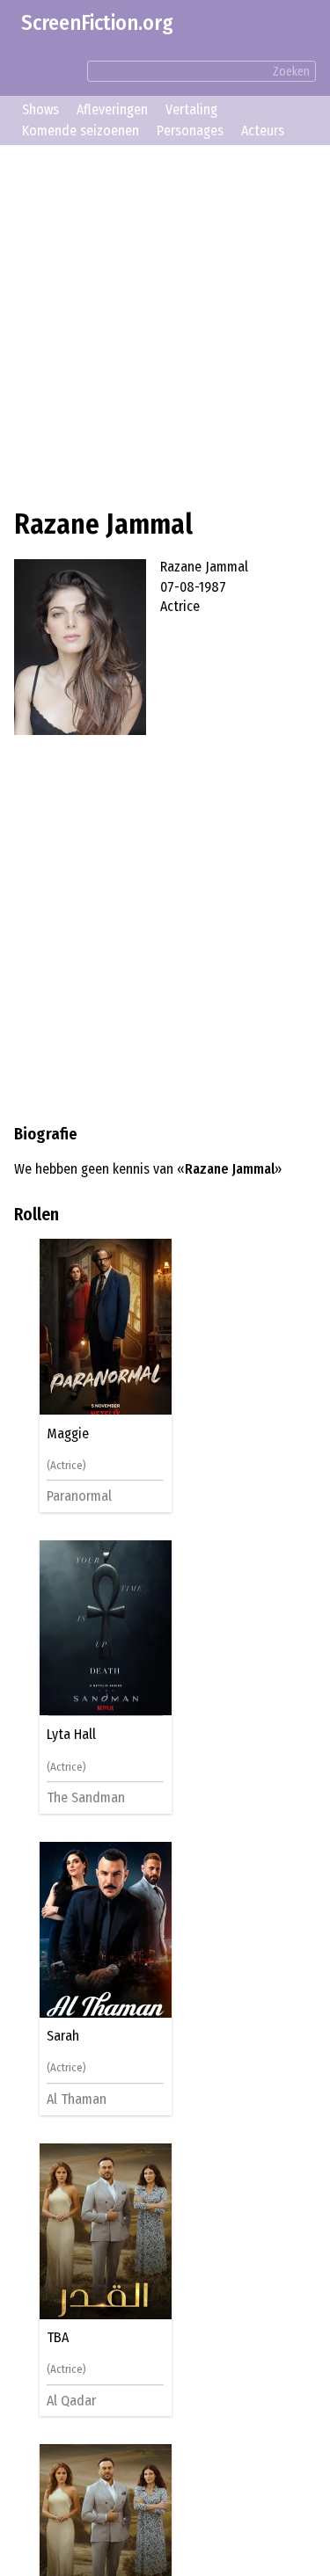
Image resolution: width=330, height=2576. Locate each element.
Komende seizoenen (81, 131)
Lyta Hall (74, 1735)
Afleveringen (112, 109)
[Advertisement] (165, 324)
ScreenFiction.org (97, 23)
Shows (40, 109)
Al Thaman (79, 2099)
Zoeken (291, 72)
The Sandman (88, 1797)
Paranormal (82, 1496)
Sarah (66, 2036)
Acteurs (263, 131)
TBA (60, 2338)
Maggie (70, 1434)
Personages (190, 131)
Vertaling (191, 109)
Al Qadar (74, 2401)
